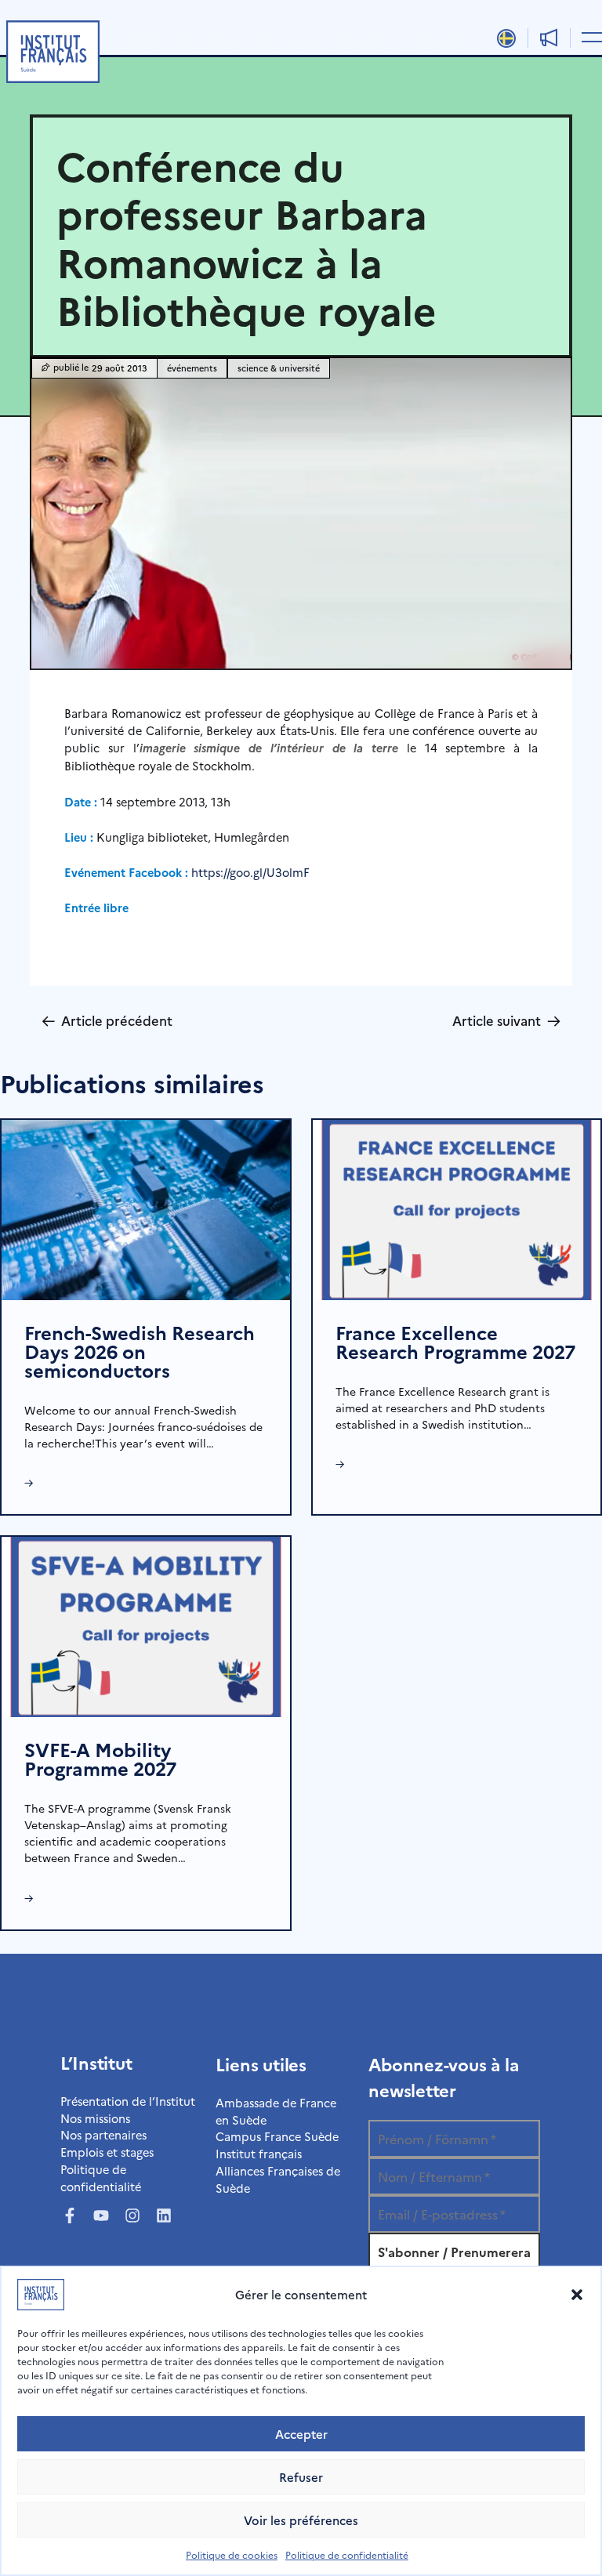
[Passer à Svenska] (507, 38)
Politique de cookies (232, 2554)
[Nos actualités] (549, 38)
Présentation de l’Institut (128, 2101)
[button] (577, 2295)
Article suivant (506, 1020)
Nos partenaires (103, 2134)
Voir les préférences (301, 2520)
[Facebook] (70, 2216)
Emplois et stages (107, 2152)
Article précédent (107, 1020)
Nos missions (95, 2118)
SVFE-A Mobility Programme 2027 (100, 1758)
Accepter (301, 2434)
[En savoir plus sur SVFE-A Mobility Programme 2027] (146, 1625)
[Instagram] (132, 2216)
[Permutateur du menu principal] (589, 36)
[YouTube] (101, 2216)
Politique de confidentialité (347, 2554)
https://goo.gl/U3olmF (250, 872)
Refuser (301, 2477)
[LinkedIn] (164, 2216)
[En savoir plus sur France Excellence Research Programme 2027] (457, 1208)
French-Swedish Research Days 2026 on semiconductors (140, 1351)
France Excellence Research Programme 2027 (455, 1341)
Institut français (259, 2153)
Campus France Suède (277, 2136)
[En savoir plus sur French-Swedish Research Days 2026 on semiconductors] (146, 1208)
